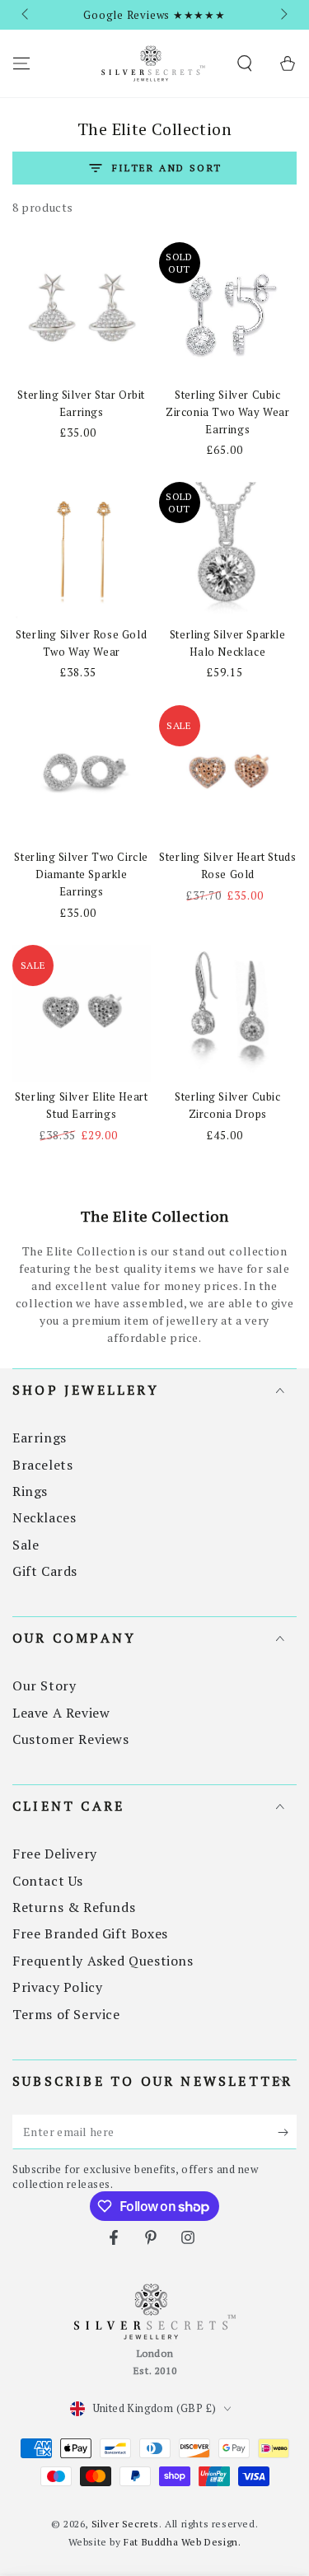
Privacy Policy (57, 1987)
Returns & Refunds (74, 1907)
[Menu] (21, 63)
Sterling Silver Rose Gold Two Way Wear (81, 643)
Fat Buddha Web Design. (182, 2542)
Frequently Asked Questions (103, 1961)
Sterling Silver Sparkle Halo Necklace (228, 643)
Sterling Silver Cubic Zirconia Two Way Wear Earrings (228, 412)
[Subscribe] (287, 2133)
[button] (245, 63)
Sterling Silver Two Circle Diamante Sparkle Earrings (81, 874)
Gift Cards (45, 1571)
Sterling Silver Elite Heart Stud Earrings (81, 1105)
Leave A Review (61, 1713)
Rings (30, 1491)
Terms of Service (66, 2014)
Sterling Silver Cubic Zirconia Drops (228, 1105)
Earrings (40, 1438)
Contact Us (48, 1881)
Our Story (44, 1685)
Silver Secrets (125, 2524)
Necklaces (44, 1517)
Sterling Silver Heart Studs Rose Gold (227, 865)
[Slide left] (26, 15)
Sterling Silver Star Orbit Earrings (81, 403)
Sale (26, 1545)
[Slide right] (283, 15)
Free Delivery (55, 1854)
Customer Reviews (71, 1739)
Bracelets (42, 1465)
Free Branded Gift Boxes (90, 1933)
